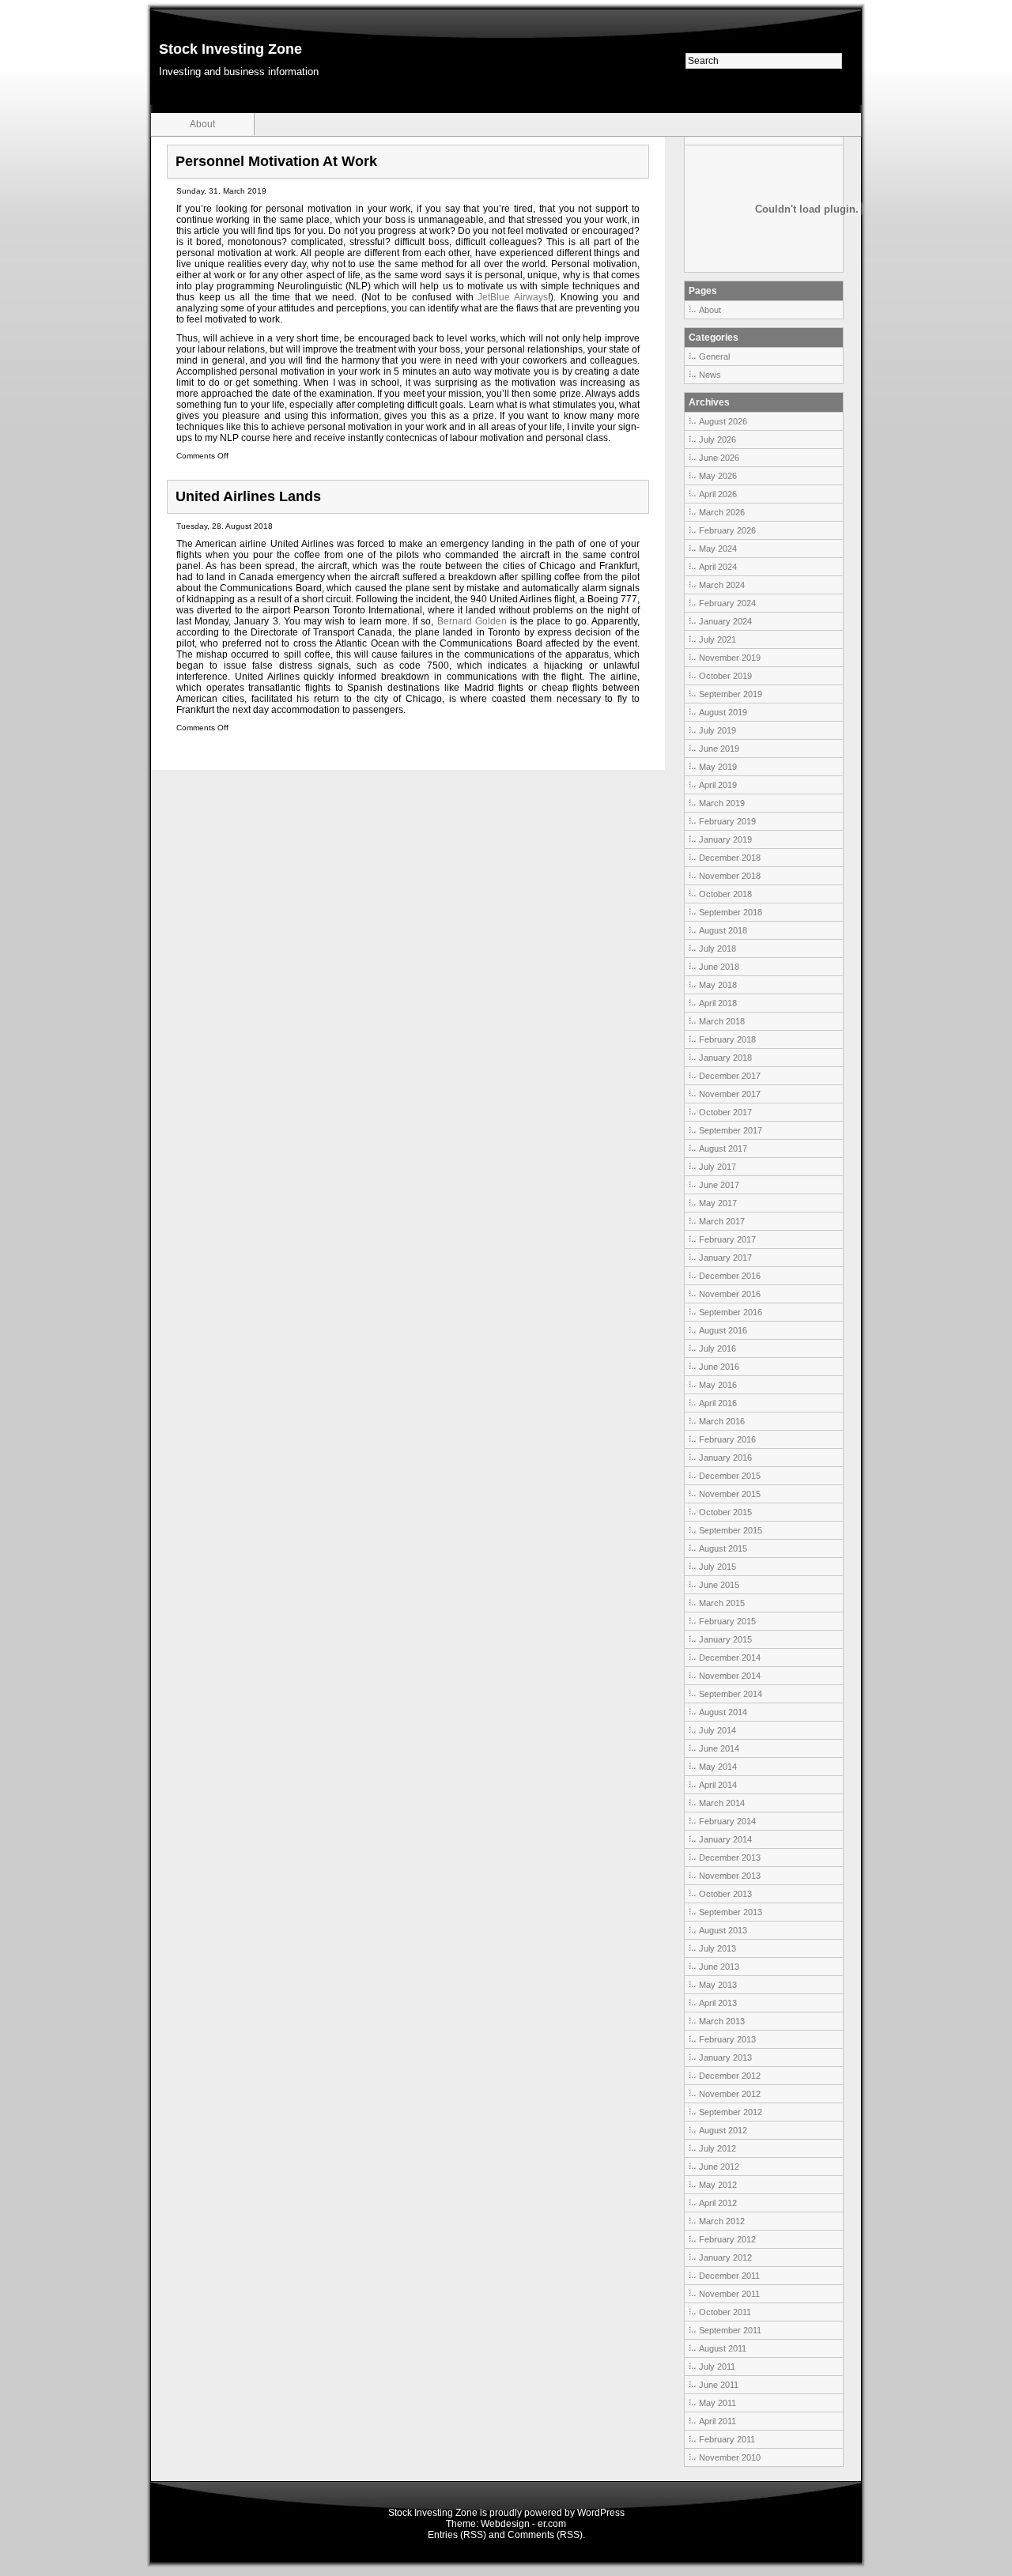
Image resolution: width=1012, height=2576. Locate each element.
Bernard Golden (474, 621)
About (202, 124)
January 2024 (725, 621)
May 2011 (717, 2403)
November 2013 (730, 1876)
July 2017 (717, 1167)
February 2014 (727, 1821)
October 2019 (725, 676)
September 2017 (731, 1130)
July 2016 (717, 1348)
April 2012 (718, 2203)
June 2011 (719, 2385)
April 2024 (718, 567)
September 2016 (731, 1312)
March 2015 (722, 1603)
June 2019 (719, 749)
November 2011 (729, 2294)
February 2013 (727, 2039)
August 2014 (723, 1712)
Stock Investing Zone (230, 49)
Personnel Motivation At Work (276, 161)
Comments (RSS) (545, 2535)
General (714, 356)
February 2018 (727, 1039)
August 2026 (723, 421)
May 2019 (718, 767)
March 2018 (722, 1021)
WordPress (601, 2513)
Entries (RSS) (457, 2535)
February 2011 (727, 2439)
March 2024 (722, 585)
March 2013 (722, 2021)
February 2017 (727, 1239)
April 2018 (718, 1003)
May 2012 (718, 2185)
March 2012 (722, 2221)
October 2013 (725, 1894)
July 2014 (717, 1730)
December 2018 (730, 858)
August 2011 (723, 2348)
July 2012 (717, 2148)
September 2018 (731, 912)
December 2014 (730, 1658)
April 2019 (718, 785)
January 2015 (725, 1639)
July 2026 (717, 439)
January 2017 (725, 1258)
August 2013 (723, 1930)
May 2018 (718, 985)
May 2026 (718, 476)
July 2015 (717, 1567)
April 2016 (718, 1403)
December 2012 (730, 2076)
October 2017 (725, 1112)
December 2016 (730, 1276)
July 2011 (717, 2367)
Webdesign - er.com (523, 2524)
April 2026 (718, 494)
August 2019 (723, 712)
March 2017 (722, 1221)
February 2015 (727, 1621)
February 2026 (727, 530)
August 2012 (723, 2130)
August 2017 (723, 1148)
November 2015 (730, 1494)
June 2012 (719, 2167)
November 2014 (730, 1676)
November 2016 (730, 1294)
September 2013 (731, 1912)
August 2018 (723, 930)
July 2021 (717, 639)
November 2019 (730, 658)
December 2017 (730, 1076)
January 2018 (725, 1058)
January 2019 (725, 839)
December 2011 (729, 2276)
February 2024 (727, 603)
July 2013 (717, 1948)
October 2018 (725, 894)
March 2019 (722, 803)
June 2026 (719, 458)
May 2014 (718, 1767)
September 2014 (731, 1694)
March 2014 (722, 1803)
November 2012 (730, 2094)
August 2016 (723, 1330)
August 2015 (723, 1548)
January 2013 (725, 2057)
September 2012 (731, 2112)
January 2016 (725, 1458)
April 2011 (717, 2421)
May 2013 (718, 1985)
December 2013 (730, 1858)
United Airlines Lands (248, 496)
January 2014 (725, 1839)
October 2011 (725, 2312)
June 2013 (719, 1967)
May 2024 (718, 549)
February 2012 (727, 2239)
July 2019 (717, 730)
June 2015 (719, 1585)
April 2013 (718, 2003)
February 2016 (727, 1439)
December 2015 (730, 1476)
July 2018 (717, 949)
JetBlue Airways (513, 297)
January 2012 (725, 2257)
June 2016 (719, 1367)
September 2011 (730, 2330)
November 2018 (730, 876)
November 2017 (730, 1094)
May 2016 (718, 1385)
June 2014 (719, 1748)
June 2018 (719, 967)
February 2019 (727, 821)
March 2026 (722, 512)
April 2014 (718, 1785)
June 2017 (719, 1185)
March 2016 (722, 1421)
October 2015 (725, 1512)
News (710, 375)
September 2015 (731, 1530)
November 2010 (730, 2457)
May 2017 (718, 1203)
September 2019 (731, 694)
